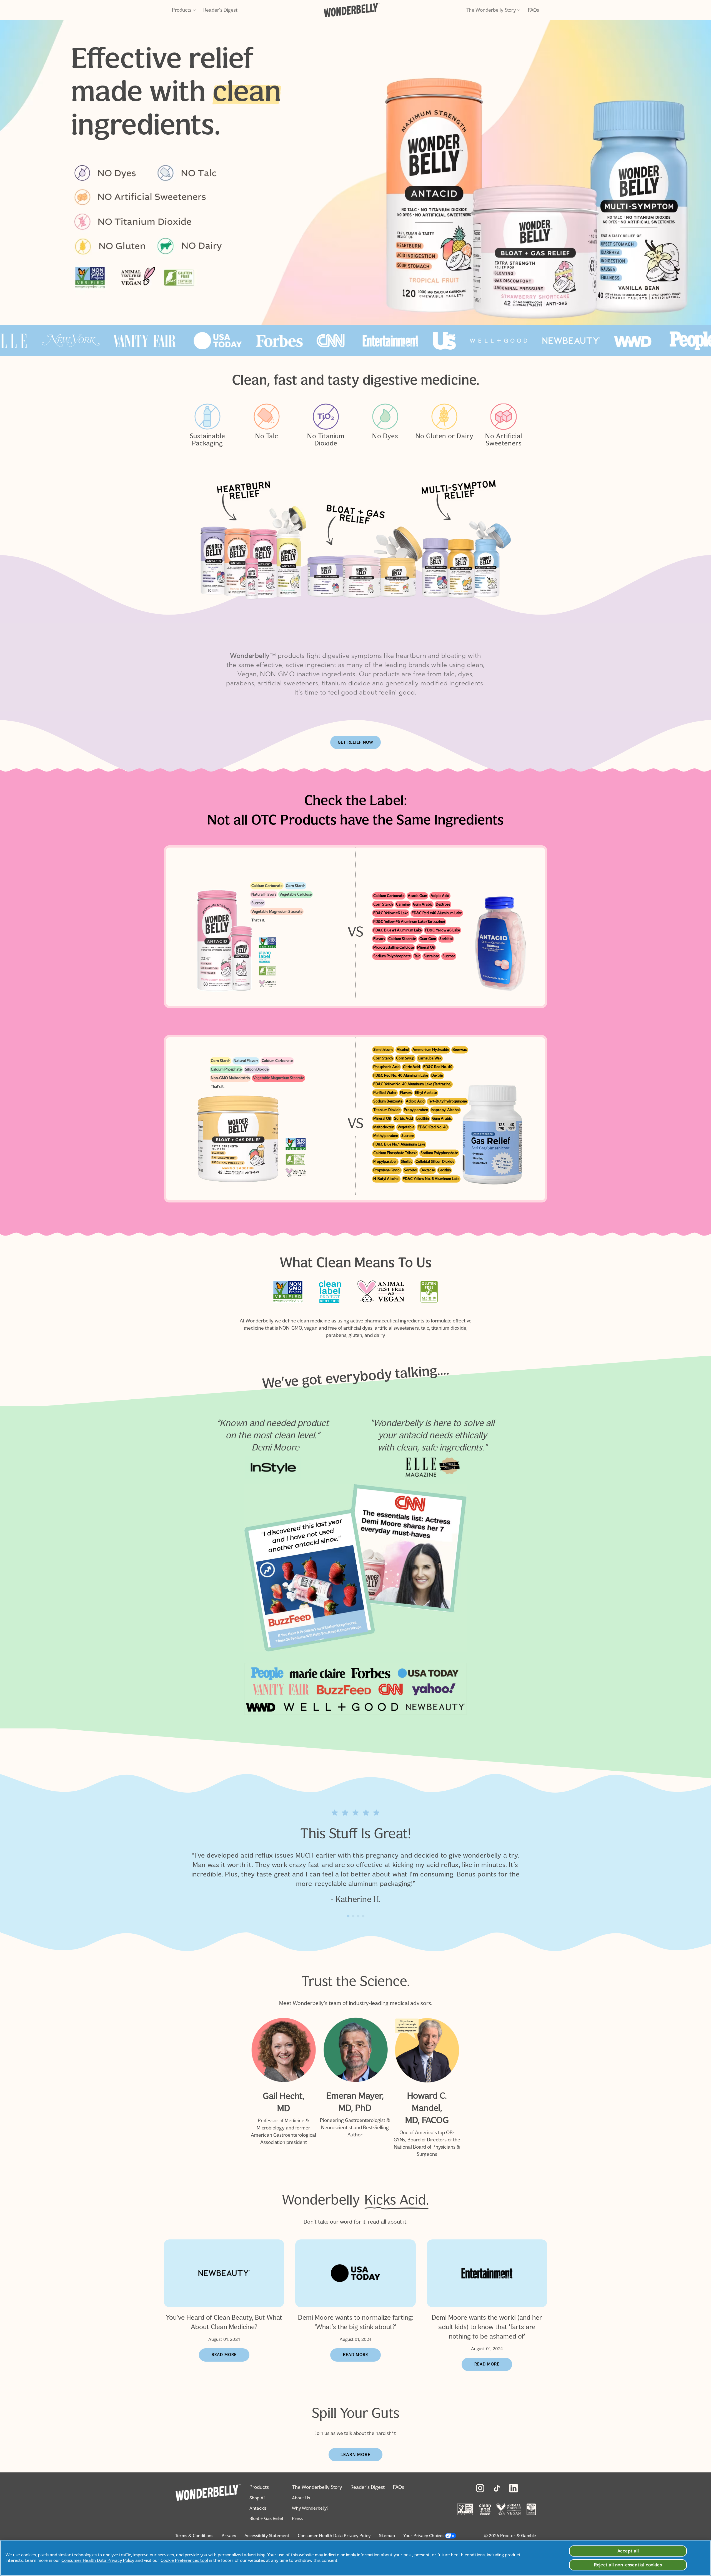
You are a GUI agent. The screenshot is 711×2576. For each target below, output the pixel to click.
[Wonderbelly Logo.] (352, 10)
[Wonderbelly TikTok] (497, 2488)
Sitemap (387, 2536)
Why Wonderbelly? (310, 2508)
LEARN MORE (355, 2455)
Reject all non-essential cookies (628, 2565)
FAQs (534, 10)
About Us (301, 2498)
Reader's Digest (220, 10)
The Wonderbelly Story (491, 10)
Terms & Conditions (194, 2536)
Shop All (257, 2498)
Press (297, 2518)
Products (182, 10)
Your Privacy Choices (424, 2536)
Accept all (628, 2551)
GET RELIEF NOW (355, 742)
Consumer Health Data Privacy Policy (334, 2536)
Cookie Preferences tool (184, 2560)
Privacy (229, 2536)
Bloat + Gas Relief (266, 2518)
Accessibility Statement (267, 2536)
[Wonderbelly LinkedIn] (514, 2488)
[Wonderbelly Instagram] (480, 2488)
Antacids (258, 2508)
